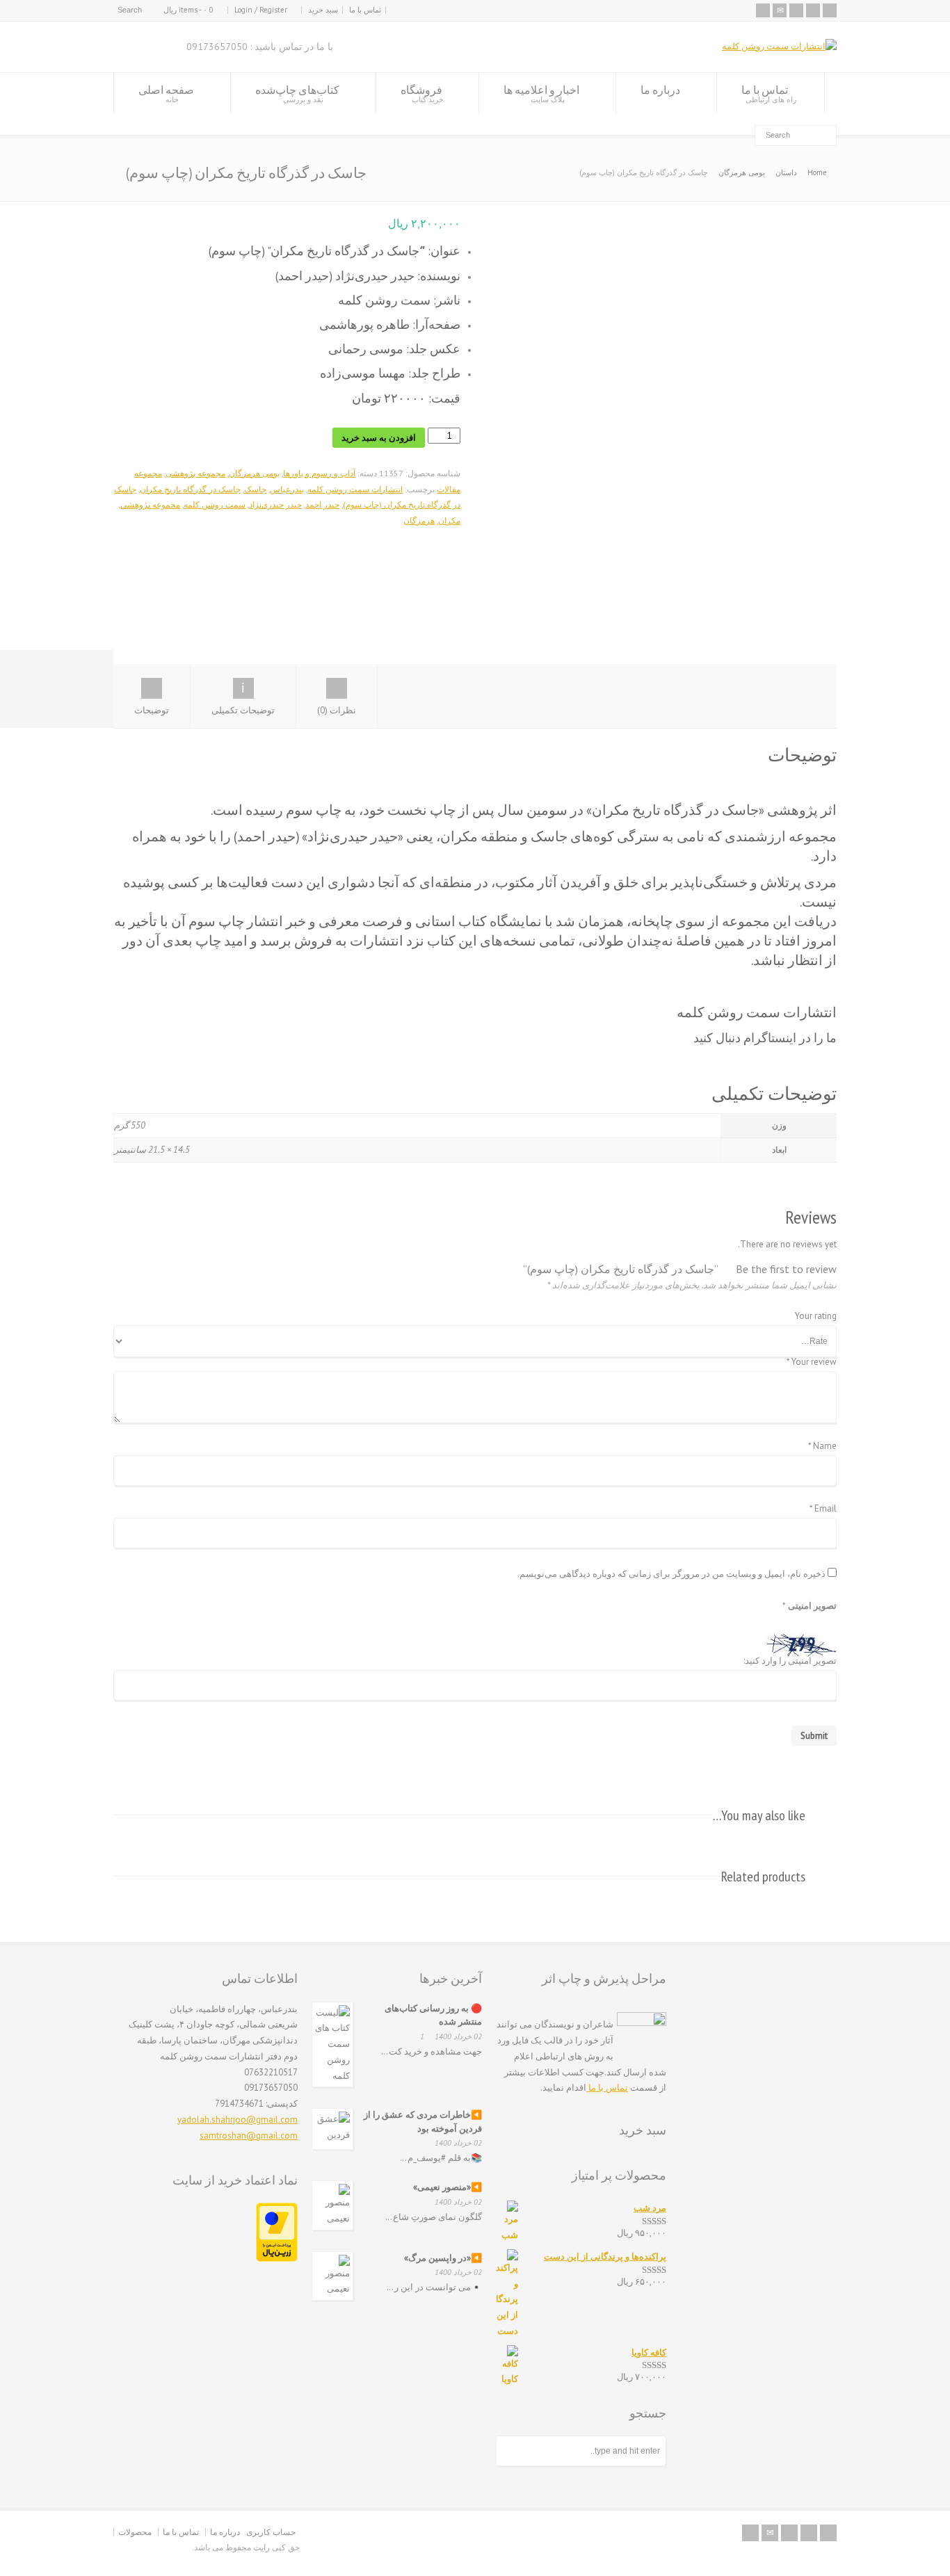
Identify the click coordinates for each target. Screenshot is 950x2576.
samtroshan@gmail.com (249, 2136)
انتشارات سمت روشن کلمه (355, 489)
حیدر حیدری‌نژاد (275, 504)
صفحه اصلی (166, 94)
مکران (449, 520)
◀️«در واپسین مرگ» (443, 2258)
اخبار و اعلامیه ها (541, 94)
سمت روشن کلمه (215, 504)
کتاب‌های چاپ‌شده (297, 94)
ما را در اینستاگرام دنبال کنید (765, 1038)
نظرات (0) (337, 710)
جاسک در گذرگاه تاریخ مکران (190, 489)
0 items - (188, 10)
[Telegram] (813, 10)
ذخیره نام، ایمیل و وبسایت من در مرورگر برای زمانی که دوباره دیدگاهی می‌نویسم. (671, 1574)
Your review (812, 1362)
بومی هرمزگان (742, 172)
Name (822, 1447)
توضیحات (152, 710)
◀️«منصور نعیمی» (448, 2187)
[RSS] (763, 10)
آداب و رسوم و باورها (319, 473)
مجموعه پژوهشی (195, 473)
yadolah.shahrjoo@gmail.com (237, 2120)
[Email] (780, 10)
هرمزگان (419, 520)
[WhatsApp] (830, 10)
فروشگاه (422, 94)
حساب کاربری (271, 2532)
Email (823, 1509)
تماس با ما (365, 10)
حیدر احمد (322, 504)
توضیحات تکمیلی (243, 710)
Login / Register (261, 10)
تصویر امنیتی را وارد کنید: (790, 1661)
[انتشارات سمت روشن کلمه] (779, 46)
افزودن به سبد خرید (379, 438)
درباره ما (660, 90)
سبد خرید (323, 10)
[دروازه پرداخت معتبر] (277, 2259)
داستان (786, 172)
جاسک (255, 489)
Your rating (816, 1317)
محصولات (135, 2532)
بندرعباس (287, 489)
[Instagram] (796, 10)
